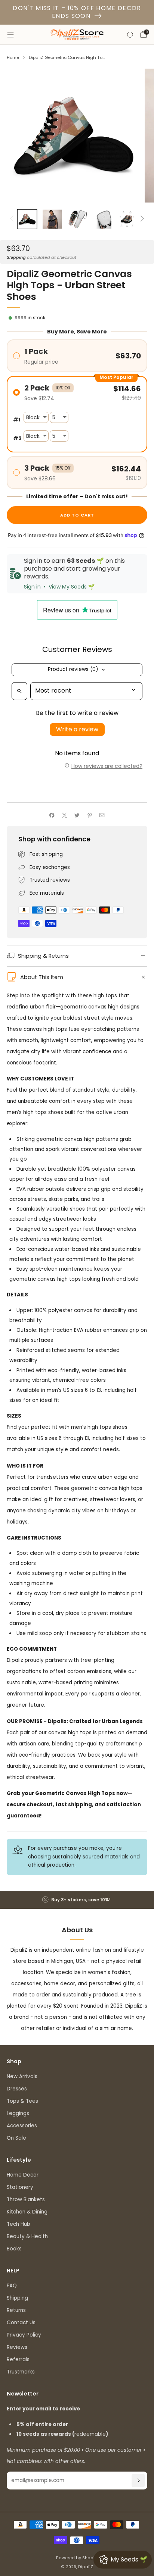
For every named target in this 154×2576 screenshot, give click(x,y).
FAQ (12, 2286)
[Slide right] (141, 219)
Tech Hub (19, 2224)
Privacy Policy (24, 2335)
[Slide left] (13, 219)
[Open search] (19, 691)
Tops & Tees (22, 2101)
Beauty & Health (27, 2236)
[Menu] (10, 35)
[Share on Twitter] (77, 815)
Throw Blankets (26, 2200)
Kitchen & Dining (27, 2212)
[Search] (130, 35)
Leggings (18, 2113)
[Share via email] (102, 815)
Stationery (20, 2187)
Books (14, 2249)
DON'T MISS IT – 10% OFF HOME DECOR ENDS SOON (77, 12)
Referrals (18, 2359)
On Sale (16, 2138)
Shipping (16, 257)
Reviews (17, 2347)
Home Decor (23, 2175)
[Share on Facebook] (52, 815)
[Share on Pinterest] (89, 815)
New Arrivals (22, 2076)
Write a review (77, 729)
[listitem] (77, 1900)
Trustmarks (21, 2372)
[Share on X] (64, 815)
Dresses (17, 2089)
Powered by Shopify (77, 2558)
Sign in (32, 587)
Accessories (22, 2126)
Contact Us (21, 2323)
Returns (16, 2310)
